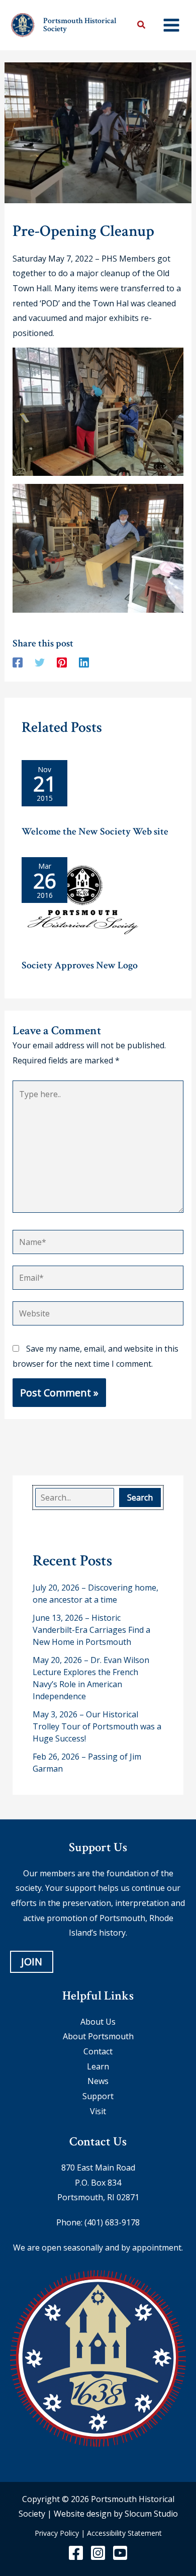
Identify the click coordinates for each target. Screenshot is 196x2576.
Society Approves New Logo (80, 965)
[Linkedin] (84, 662)
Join (32, 1962)
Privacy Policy (57, 2533)
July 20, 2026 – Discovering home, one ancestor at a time (95, 1594)
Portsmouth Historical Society (80, 25)
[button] (142, 26)
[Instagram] (98, 2553)
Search (140, 1498)
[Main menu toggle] (171, 25)
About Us (98, 2022)
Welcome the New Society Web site (95, 832)
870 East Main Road (98, 2168)
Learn (98, 2066)
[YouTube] (120, 2553)
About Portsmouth (98, 2036)
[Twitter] (40, 662)
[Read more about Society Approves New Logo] (83, 904)
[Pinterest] (62, 662)
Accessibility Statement (124, 2533)
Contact (98, 2051)
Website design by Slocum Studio (116, 2514)
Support (98, 2096)
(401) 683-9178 (112, 2222)
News (98, 2081)
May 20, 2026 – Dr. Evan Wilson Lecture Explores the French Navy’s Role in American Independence (91, 1678)
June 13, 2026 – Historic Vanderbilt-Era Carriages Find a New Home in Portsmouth (91, 1630)
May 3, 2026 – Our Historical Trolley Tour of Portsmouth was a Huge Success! (97, 1726)
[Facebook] (18, 662)
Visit (98, 2111)
